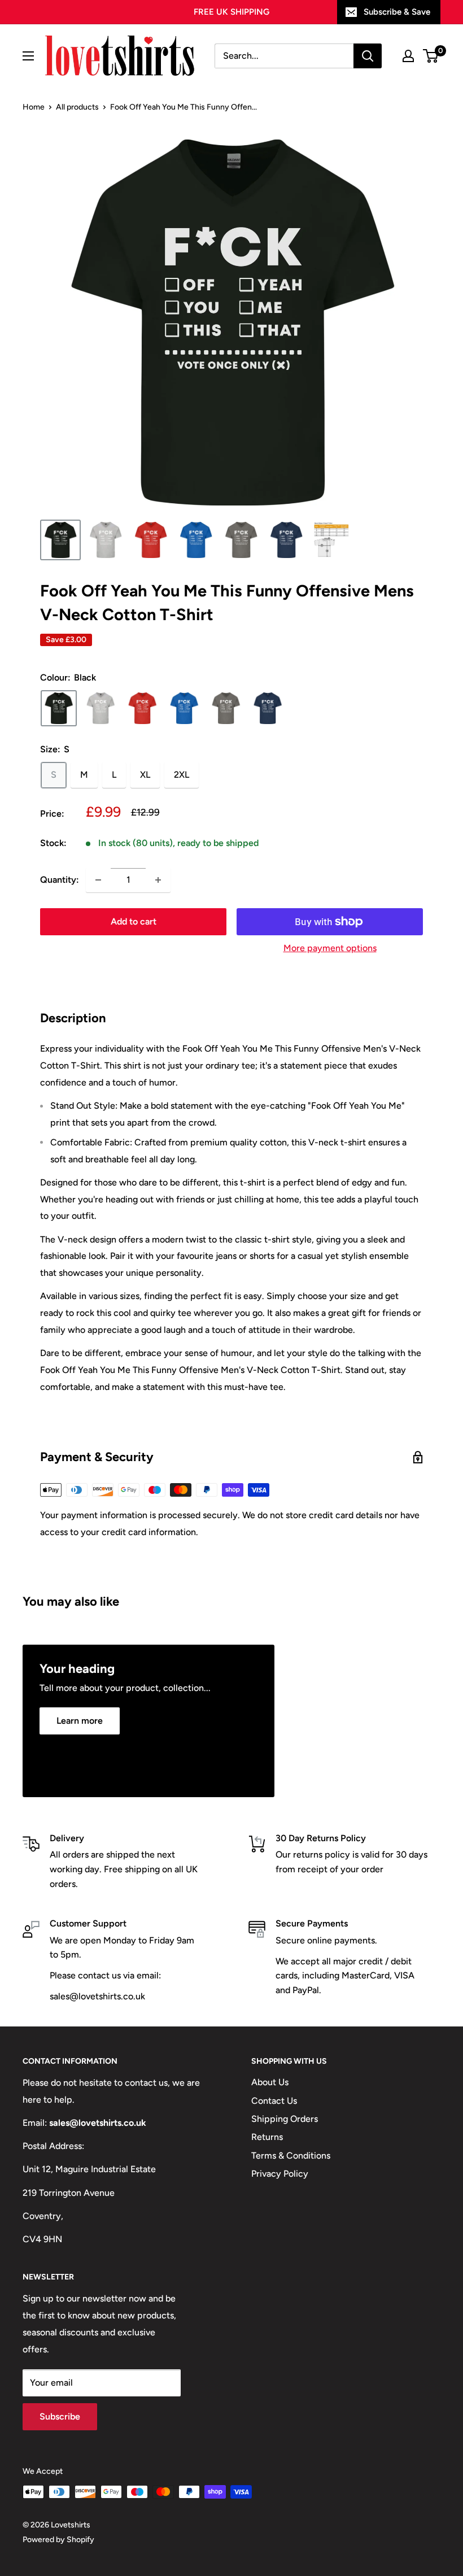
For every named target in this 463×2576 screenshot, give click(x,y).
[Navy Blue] (268, 708)
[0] (431, 56)
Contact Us (274, 2101)
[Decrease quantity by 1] (98, 880)
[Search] (368, 56)
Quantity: (60, 880)
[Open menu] (28, 56)
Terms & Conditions (291, 2156)
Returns (267, 2137)
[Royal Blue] (184, 708)
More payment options (330, 948)
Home (34, 107)
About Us (270, 2082)
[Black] (59, 708)
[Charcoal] (226, 708)
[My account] (408, 56)
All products (77, 107)
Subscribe (60, 2416)
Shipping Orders (285, 2119)
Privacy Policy (280, 2174)
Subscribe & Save (397, 12)
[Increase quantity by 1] (158, 880)
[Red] (142, 708)
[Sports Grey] (101, 708)
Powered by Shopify (58, 2540)
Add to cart (134, 921)
